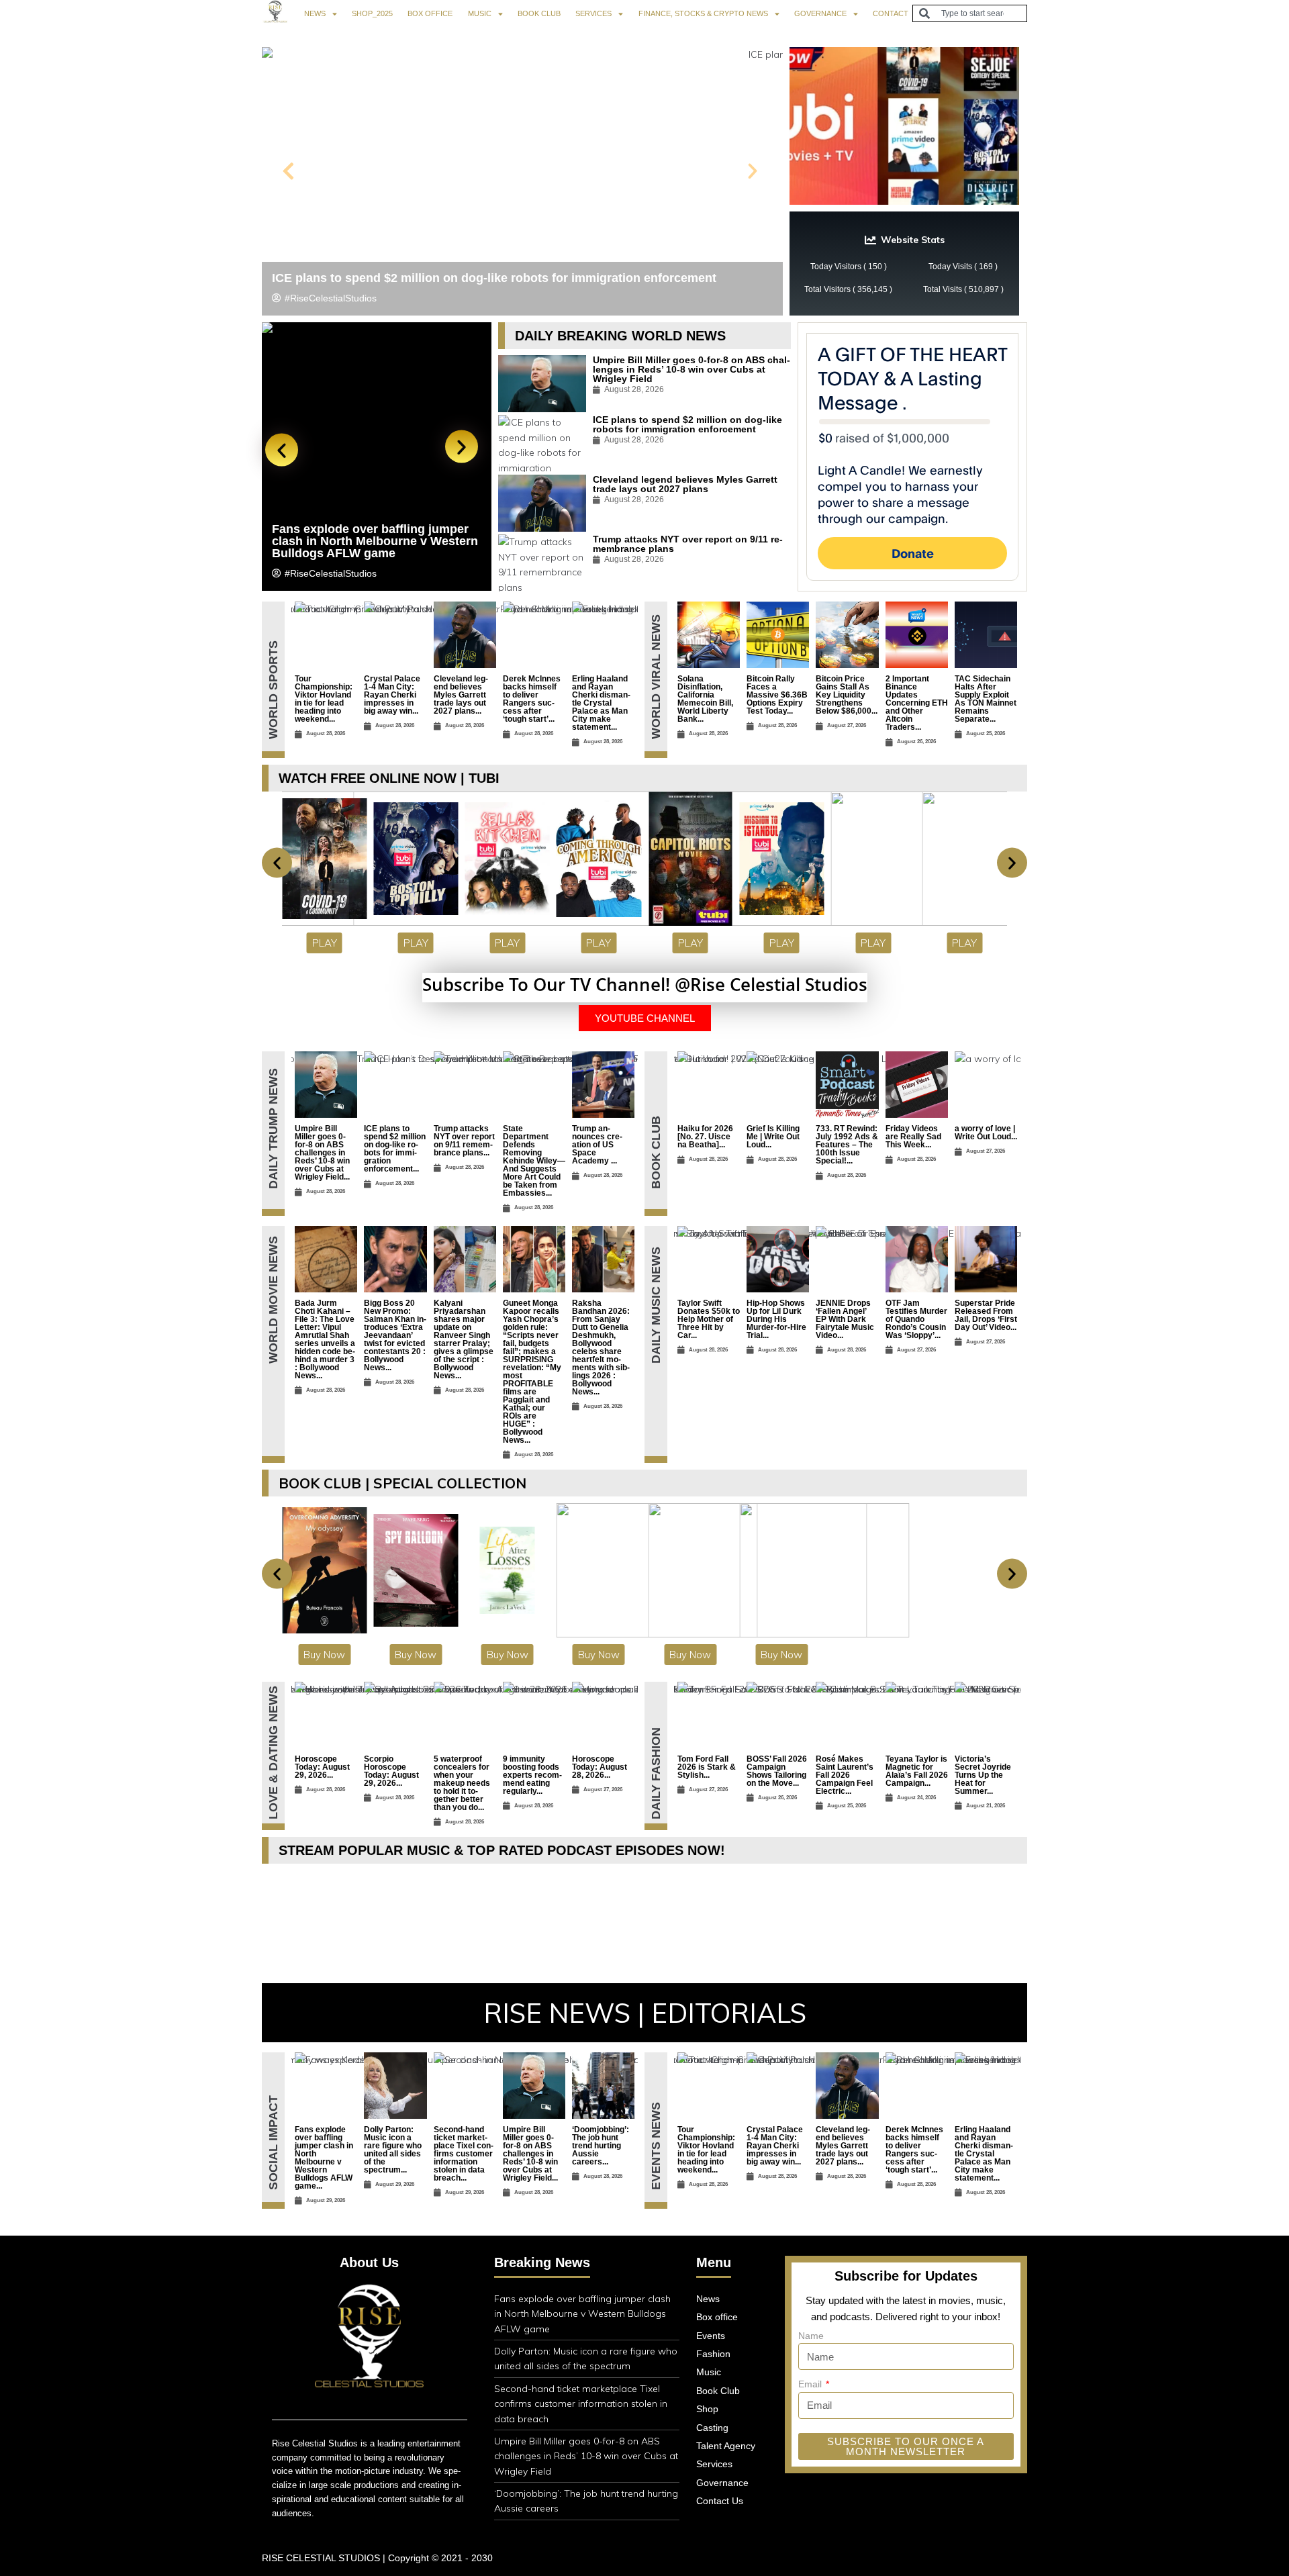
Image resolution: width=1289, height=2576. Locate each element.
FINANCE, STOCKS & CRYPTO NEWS (703, 13)
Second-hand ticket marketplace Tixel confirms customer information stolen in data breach (581, 2404)
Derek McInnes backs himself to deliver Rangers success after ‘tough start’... (532, 699)
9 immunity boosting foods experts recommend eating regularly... (532, 1775)
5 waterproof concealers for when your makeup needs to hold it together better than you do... (462, 1783)
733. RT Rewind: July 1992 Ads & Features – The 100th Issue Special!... (847, 1145)
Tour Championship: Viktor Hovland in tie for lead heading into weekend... (324, 699)
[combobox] (970, 13)
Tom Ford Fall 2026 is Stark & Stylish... (707, 1767)
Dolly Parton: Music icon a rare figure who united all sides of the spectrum (372, 541)
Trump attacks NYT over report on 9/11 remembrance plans (688, 544)
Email (811, 2384)
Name (811, 2336)
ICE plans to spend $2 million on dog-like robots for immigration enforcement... (395, 1149)
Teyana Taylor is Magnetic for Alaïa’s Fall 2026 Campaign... (917, 1771)
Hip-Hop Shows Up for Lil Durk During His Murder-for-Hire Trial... (776, 1319)
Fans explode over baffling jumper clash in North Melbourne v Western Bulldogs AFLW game (582, 2314)
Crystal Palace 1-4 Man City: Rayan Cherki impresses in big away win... (392, 695)
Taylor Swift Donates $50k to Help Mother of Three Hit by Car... (709, 1319)
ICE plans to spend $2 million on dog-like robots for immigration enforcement (494, 278)
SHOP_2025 (372, 13)
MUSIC (480, 13)
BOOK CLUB (539, 13)
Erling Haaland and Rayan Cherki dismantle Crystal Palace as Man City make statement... (601, 703)
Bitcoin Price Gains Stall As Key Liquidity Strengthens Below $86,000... (847, 695)
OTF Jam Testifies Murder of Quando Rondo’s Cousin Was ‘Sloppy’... (916, 1319)
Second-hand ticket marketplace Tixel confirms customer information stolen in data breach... (464, 2154)
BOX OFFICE (430, 13)
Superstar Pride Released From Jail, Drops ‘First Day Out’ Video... (986, 1315)
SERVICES (593, 13)
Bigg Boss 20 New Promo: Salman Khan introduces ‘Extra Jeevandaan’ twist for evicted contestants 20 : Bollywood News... (395, 1335)
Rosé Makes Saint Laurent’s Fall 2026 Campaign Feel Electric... (845, 1775)
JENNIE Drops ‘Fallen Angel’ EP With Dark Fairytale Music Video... (845, 1319)
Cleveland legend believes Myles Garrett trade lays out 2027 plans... (461, 695)
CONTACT (891, 13)
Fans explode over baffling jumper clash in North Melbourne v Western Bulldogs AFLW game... (324, 2158)
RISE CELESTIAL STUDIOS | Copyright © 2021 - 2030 (377, 2558)
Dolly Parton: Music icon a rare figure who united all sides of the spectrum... (393, 2150)
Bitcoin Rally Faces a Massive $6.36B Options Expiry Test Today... (777, 695)
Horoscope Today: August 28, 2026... (600, 1767)
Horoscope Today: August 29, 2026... (322, 1767)
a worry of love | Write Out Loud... (986, 1133)
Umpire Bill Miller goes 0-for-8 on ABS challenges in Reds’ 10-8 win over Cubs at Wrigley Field (691, 369)
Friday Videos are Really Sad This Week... (913, 1137)
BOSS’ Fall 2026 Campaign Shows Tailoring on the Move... (777, 1771)
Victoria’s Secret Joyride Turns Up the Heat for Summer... (983, 1775)
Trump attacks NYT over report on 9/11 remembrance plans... (464, 1141)
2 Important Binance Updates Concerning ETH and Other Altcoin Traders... (917, 703)
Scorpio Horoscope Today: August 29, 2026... (391, 1771)
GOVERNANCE (820, 13)
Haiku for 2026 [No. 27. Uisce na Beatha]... (705, 1137)
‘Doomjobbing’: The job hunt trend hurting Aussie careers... (601, 2146)
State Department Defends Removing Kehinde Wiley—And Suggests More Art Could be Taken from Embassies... (534, 1161)
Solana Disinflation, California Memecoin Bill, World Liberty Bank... (705, 699)
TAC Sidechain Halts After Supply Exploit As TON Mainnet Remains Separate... (986, 699)
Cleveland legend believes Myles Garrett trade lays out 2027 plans (685, 484)
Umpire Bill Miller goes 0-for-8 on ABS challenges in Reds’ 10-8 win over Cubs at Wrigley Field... (322, 1153)
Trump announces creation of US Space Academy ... (597, 1145)
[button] (288, 171)
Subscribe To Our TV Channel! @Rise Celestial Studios (645, 984)
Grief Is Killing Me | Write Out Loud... (773, 1137)
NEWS (315, 13)
